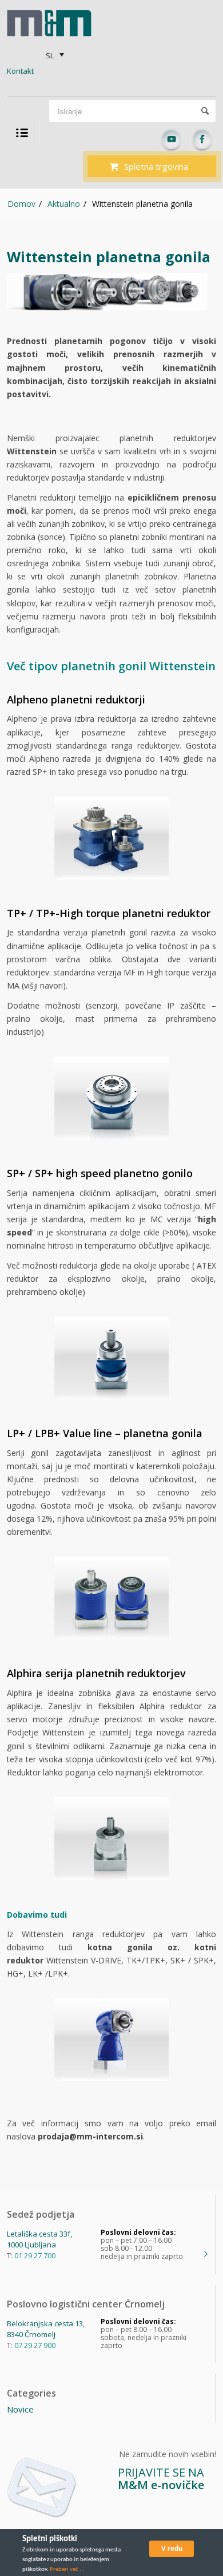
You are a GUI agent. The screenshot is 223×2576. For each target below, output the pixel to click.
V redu (172, 2549)
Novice (20, 2409)
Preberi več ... (67, 2569)
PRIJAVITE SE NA (161, 2479)
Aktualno (64, 204)
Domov (21, 204)
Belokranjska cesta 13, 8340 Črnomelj (46, 2329)
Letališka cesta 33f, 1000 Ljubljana (39, 2239)
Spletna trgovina (156, 166)
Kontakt (20, 71)
